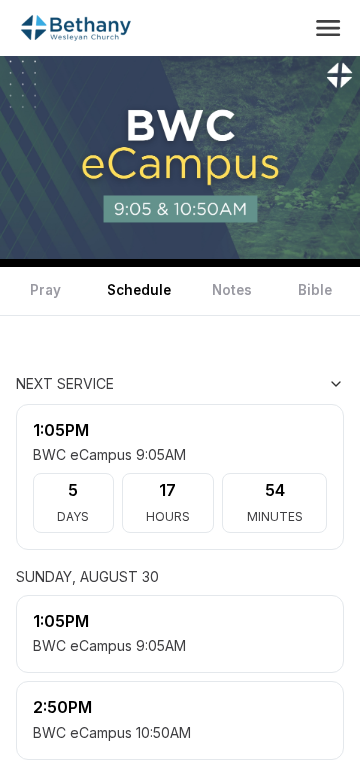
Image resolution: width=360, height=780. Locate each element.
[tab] (45, 291)
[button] (328, 28)
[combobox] (244, 384)
